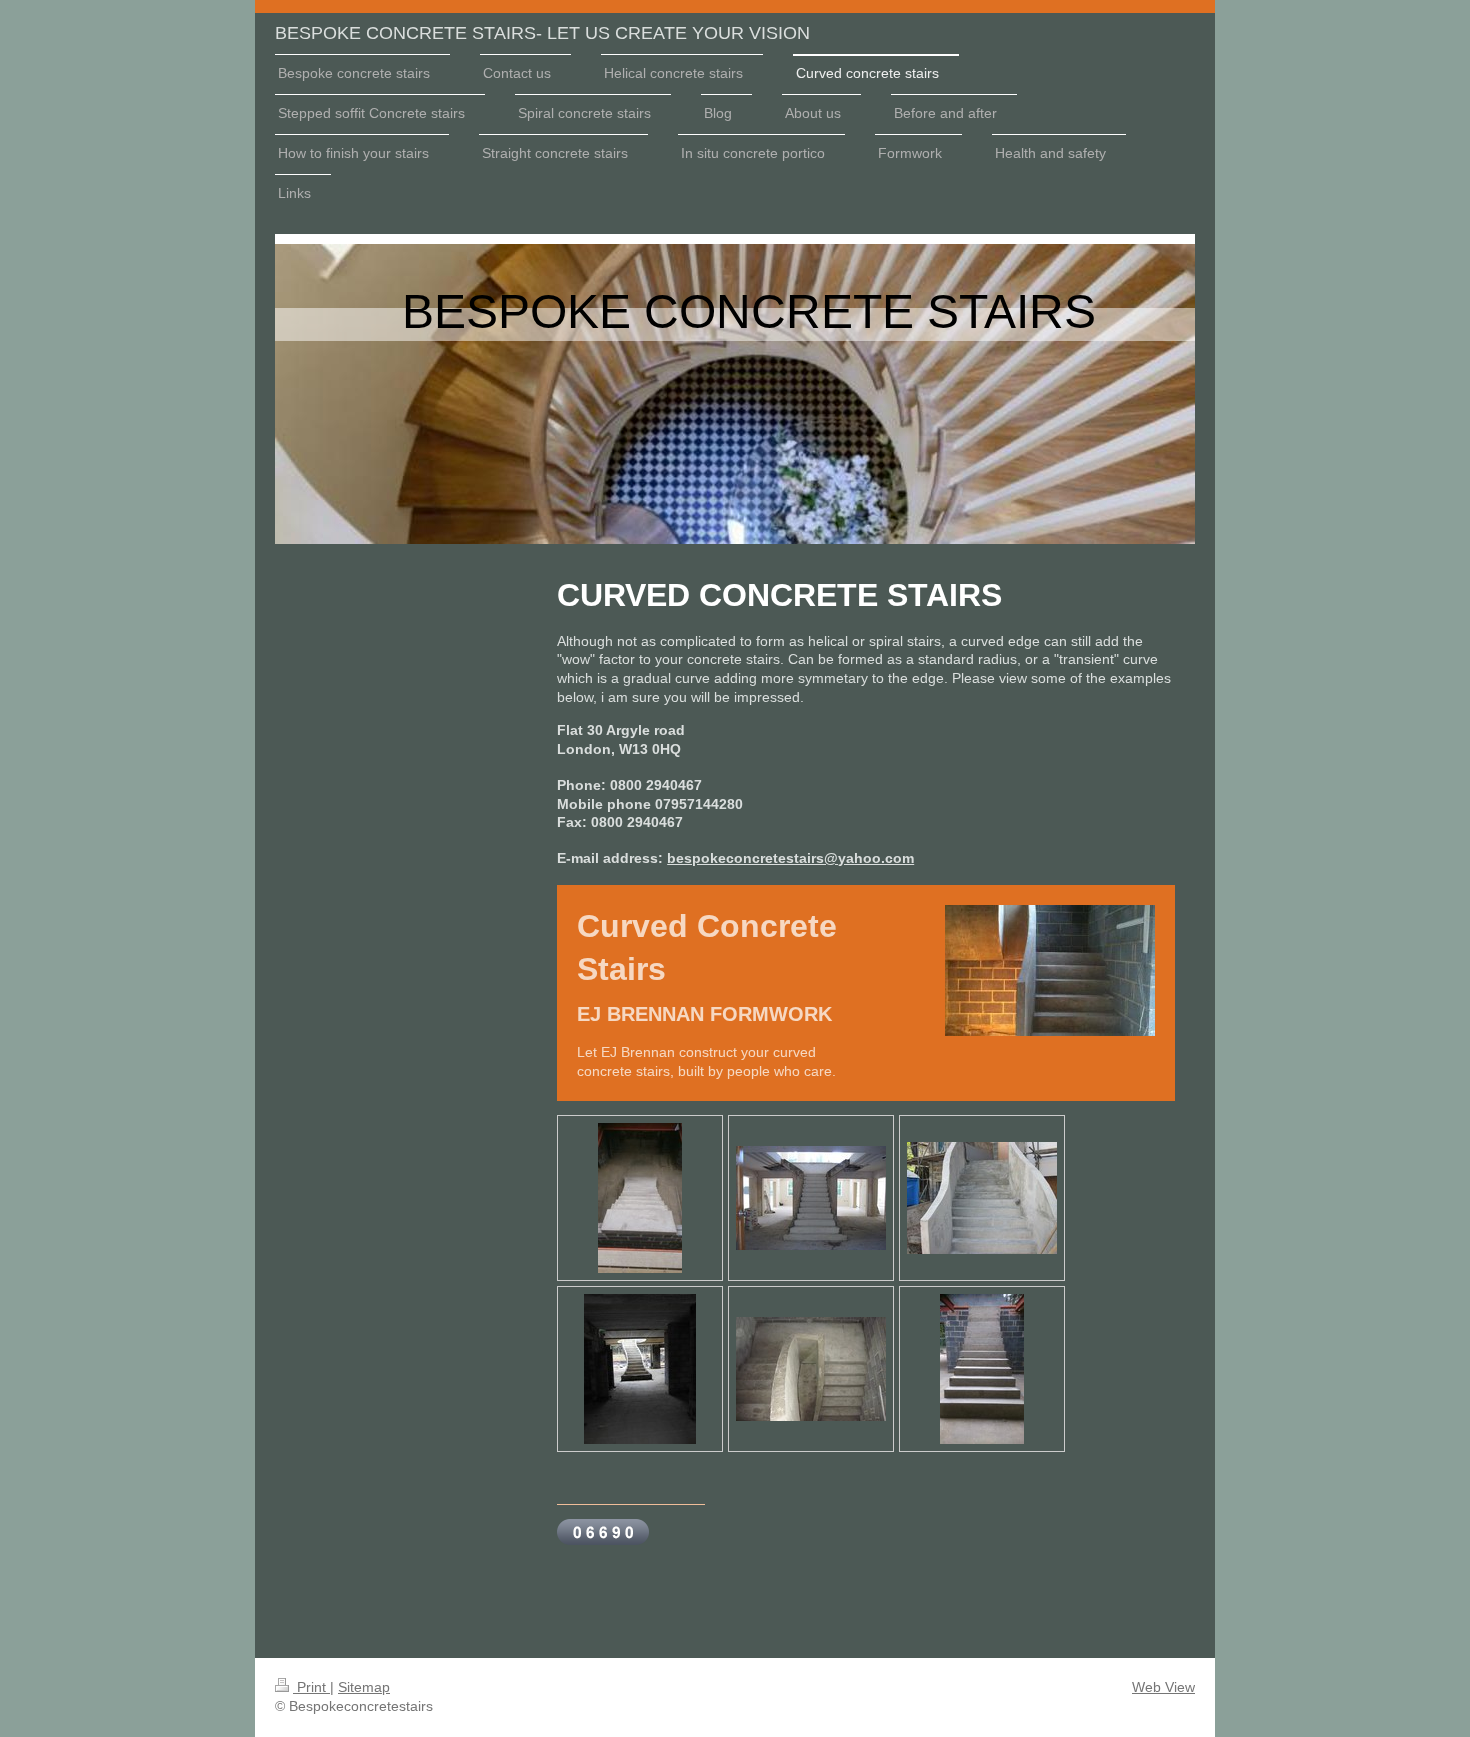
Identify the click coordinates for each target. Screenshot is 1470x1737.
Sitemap (364, 1687)
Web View (1163, 1687)
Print (311, 1687)
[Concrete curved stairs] (982, 1198)
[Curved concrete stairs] (640, 1198)
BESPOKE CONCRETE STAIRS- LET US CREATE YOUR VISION (542, 33)
